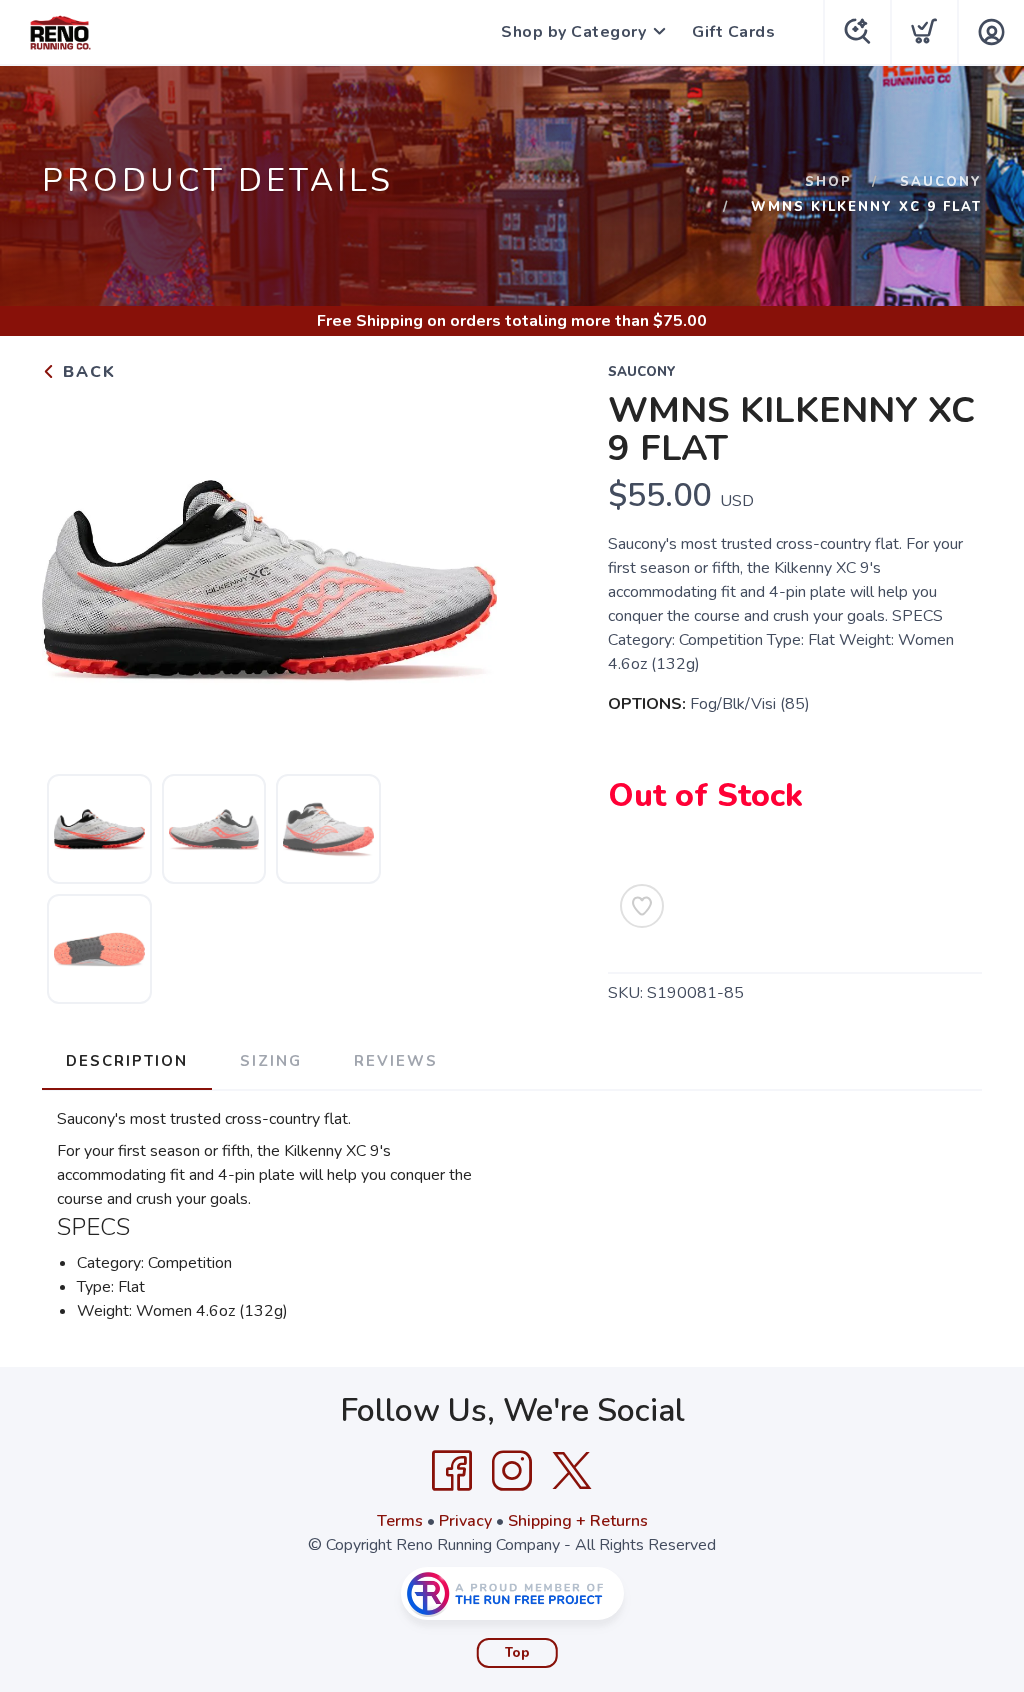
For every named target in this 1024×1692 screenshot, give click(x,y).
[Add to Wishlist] (642, 906)
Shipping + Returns (578, 1521)
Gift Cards (733, 32)
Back (86, 372)
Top (517, 1653)
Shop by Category (573, 32)
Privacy (465, 1521)
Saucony (941, 182)
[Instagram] (512, 1471)
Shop (828, 182)
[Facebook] (452, 1471)
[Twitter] (572, 1471)
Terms (400, 1521)
